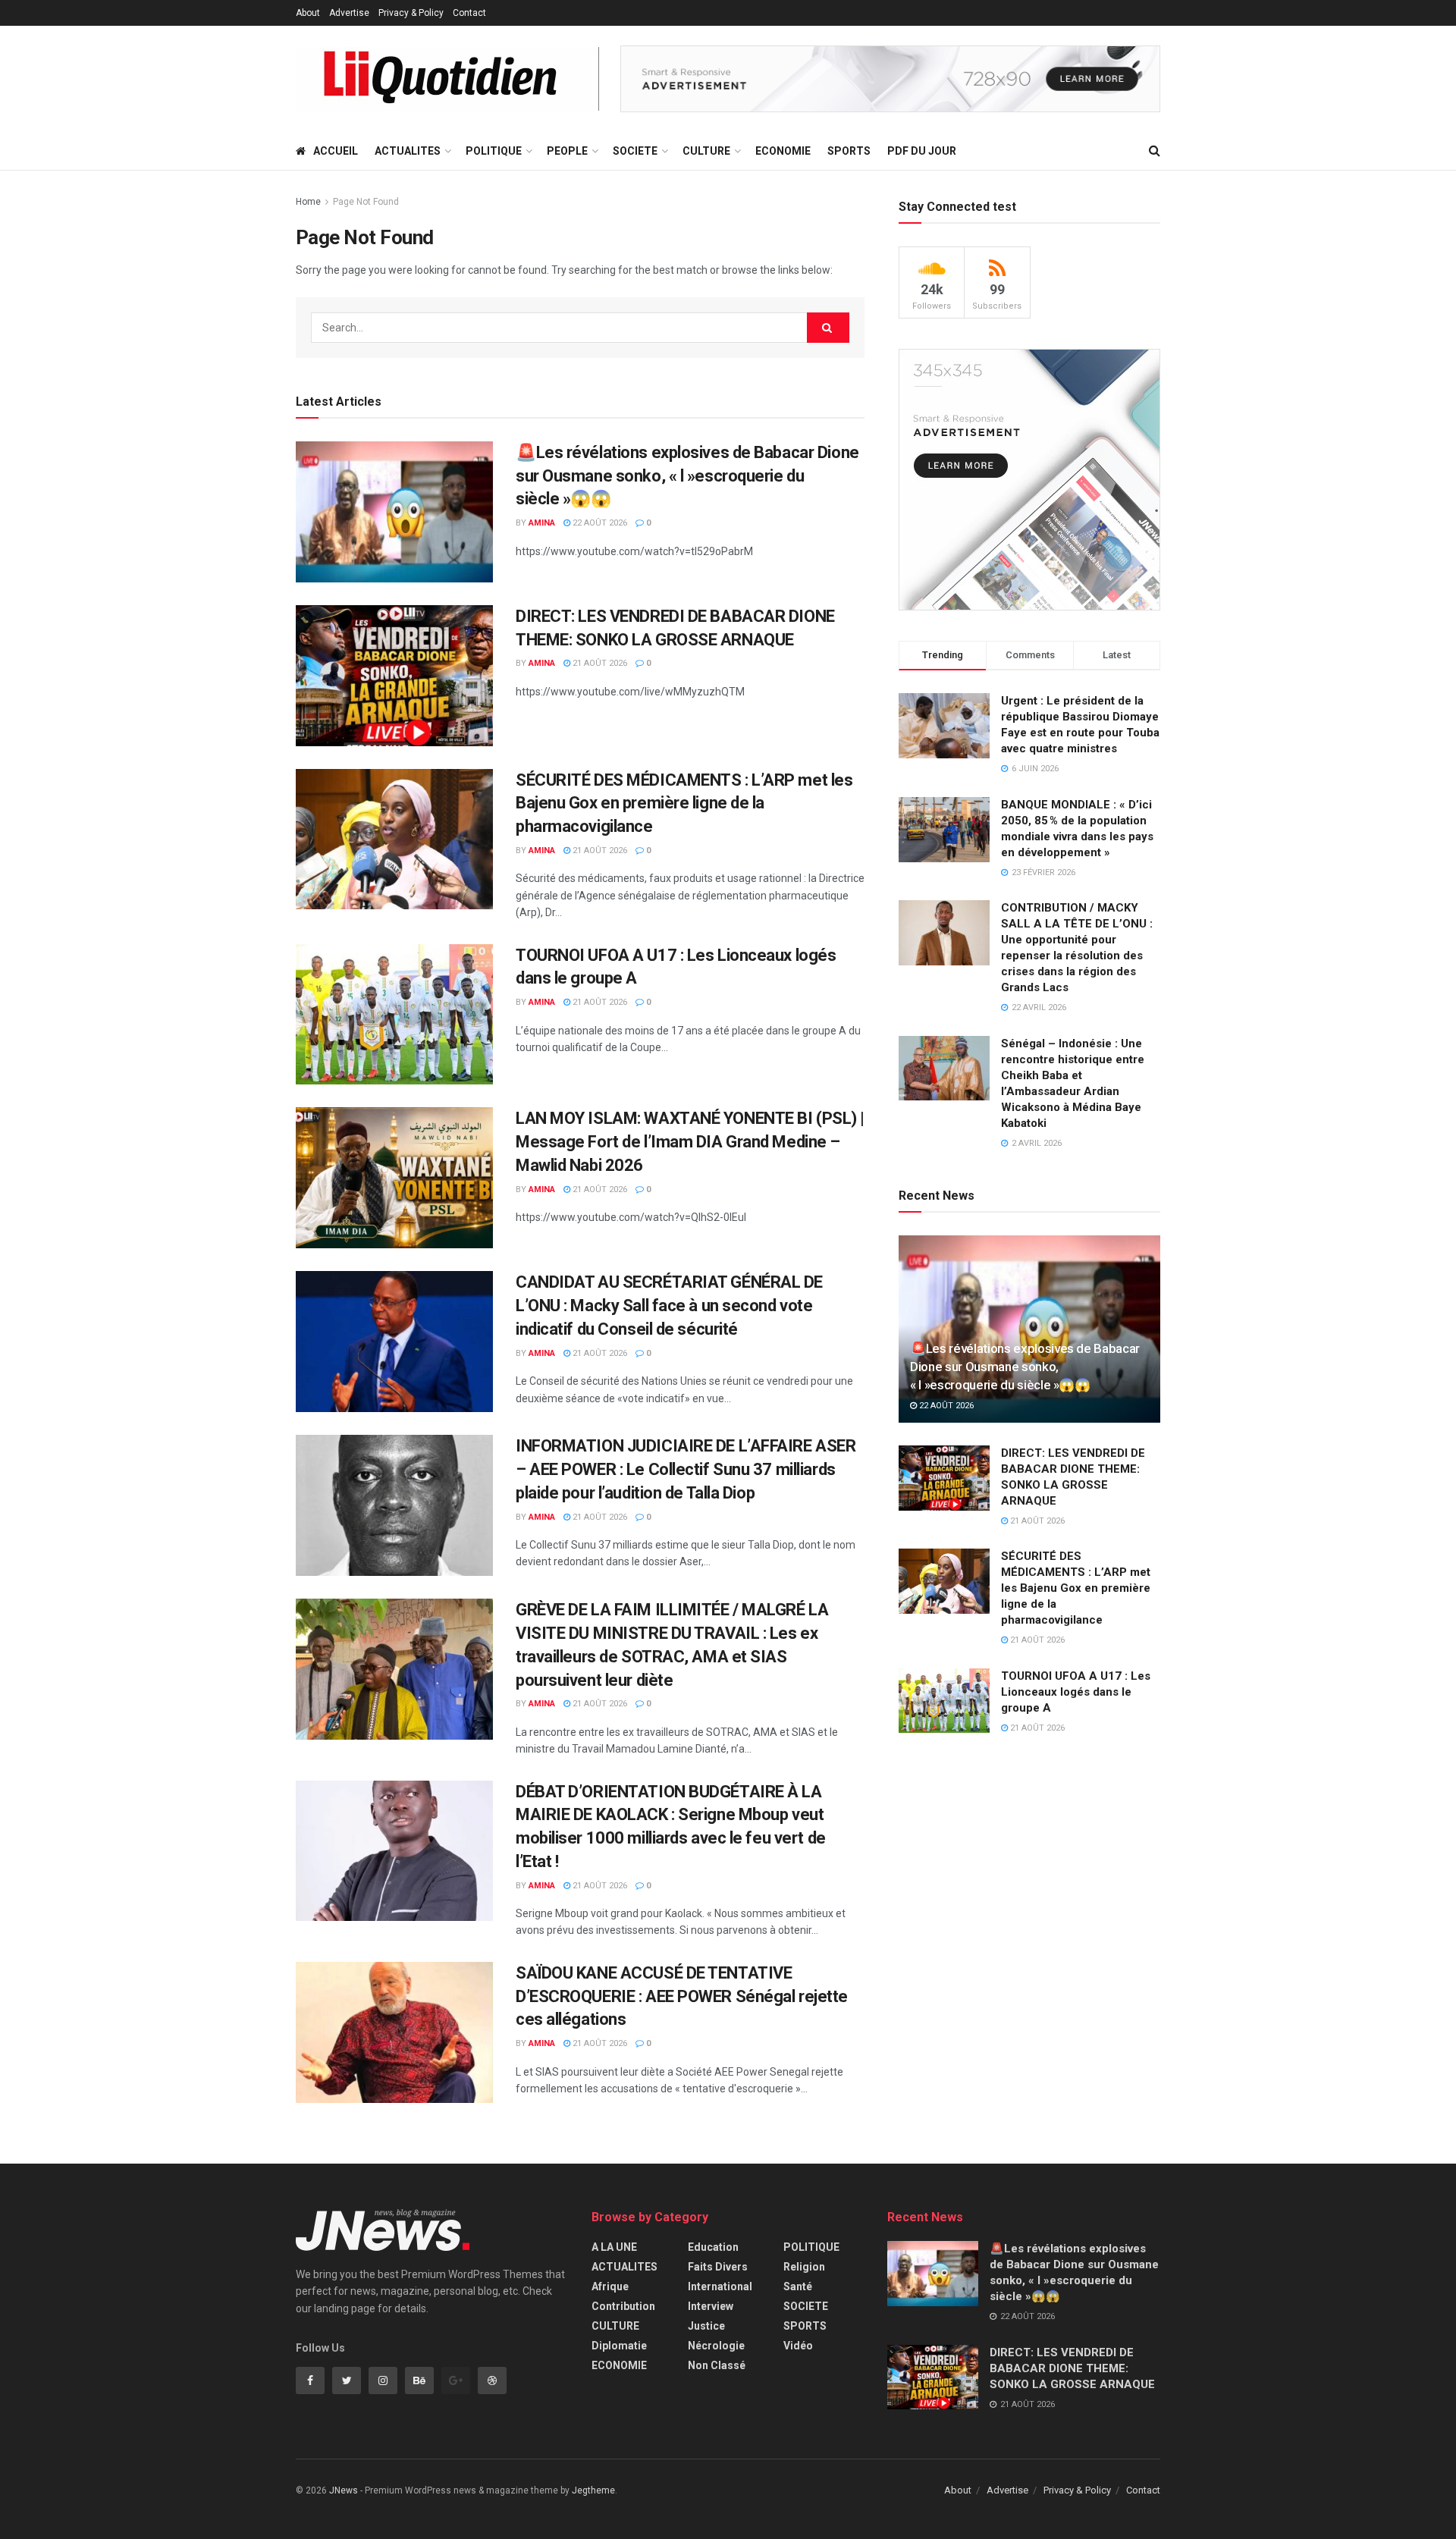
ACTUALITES (408, 151)
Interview (711, 2306)
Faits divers (718, 2267)
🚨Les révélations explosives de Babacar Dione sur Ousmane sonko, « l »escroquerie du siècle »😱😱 (687, 476)
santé (798, 2286)
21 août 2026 (599, 663)
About (308, 13)
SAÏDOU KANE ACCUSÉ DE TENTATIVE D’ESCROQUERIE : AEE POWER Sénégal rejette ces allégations (682, 1996)
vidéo (798, 2346)
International (720, 2286)
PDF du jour (922, 151)
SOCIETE (635, 151)
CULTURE (706, 151)
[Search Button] (828, 328)
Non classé (717, 2365)
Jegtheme (593, 2490)
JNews (344, 2490)
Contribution (623, 2306)
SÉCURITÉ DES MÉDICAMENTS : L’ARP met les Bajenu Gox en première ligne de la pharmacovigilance (684, 803)
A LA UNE (614, 2247)
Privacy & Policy (411, 13)
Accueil (336, 151)
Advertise (349, 13)
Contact (469, 13)
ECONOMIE (783, 151)
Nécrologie (716, 2346)
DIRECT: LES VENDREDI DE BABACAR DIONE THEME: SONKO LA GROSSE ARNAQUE (1072, 2368)
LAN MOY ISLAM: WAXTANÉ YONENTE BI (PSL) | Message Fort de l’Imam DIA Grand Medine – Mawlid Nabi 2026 (690, 1142)
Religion (804, 2267)
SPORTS (849, 151)
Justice (706, 2326)
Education (713, 2247)
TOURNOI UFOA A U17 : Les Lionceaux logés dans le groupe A (1076, 1692)
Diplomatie (619, 2346)
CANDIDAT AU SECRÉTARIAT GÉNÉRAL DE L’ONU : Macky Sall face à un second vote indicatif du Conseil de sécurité (669, 1306)
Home (308, 202)
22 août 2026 (599, 523)
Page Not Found (366, 202)
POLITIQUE (494, 151)
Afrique (610, 2286)
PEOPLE (567, 151)
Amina (542, 523)
